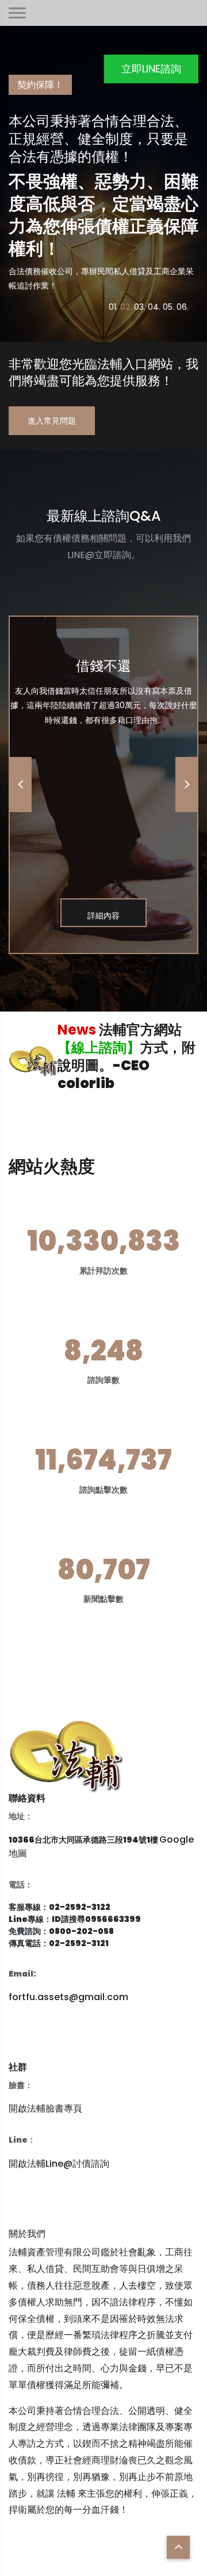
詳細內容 (103, 916)
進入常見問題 (52, 421)
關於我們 (27, 2234)
